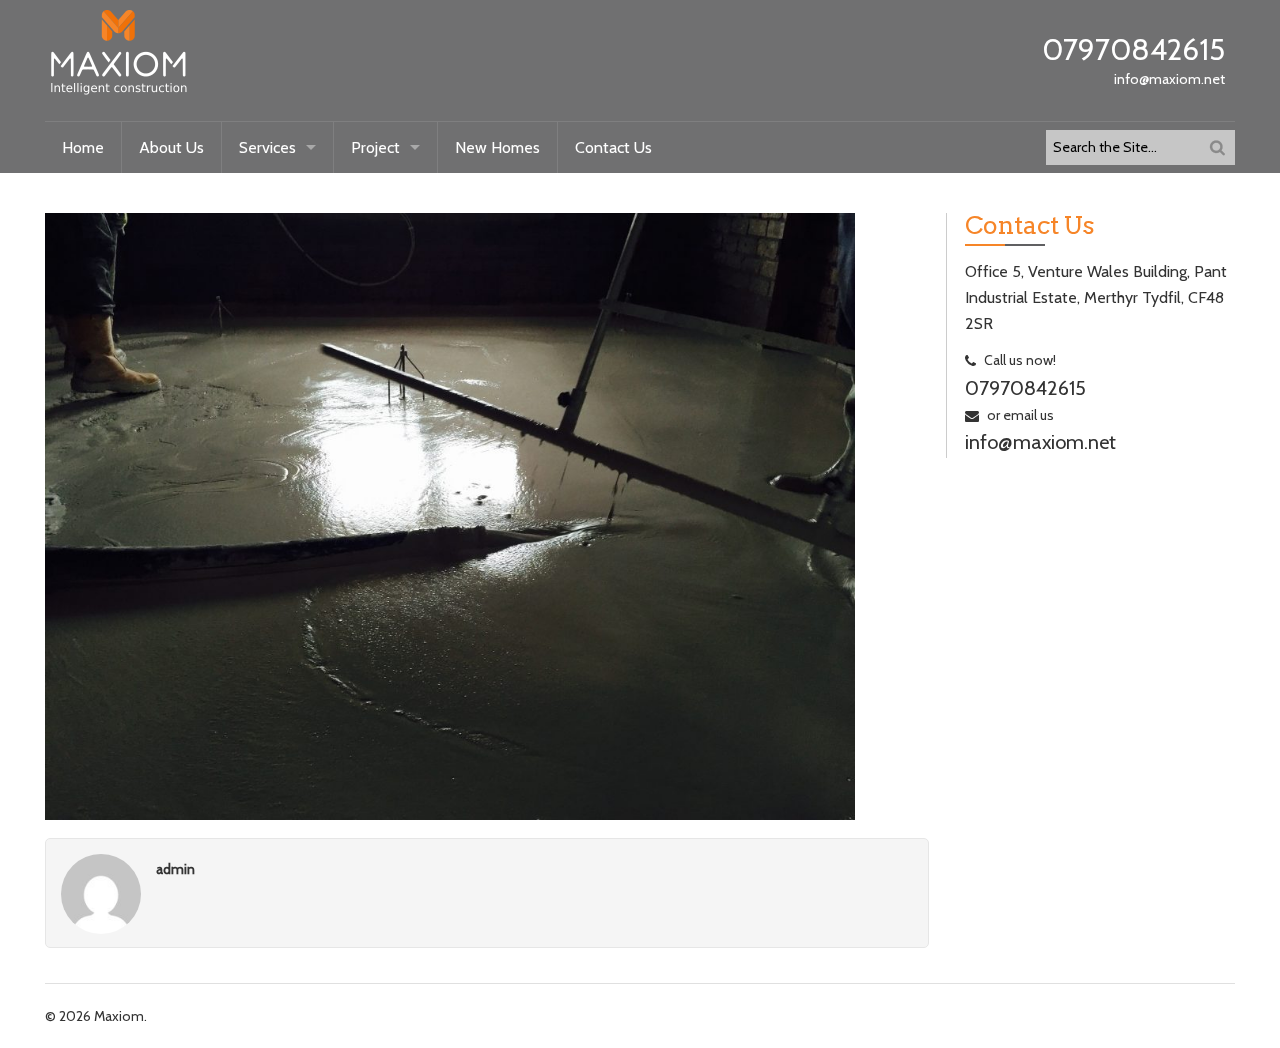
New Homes (497, 147)
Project (375, 147)
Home (83, 147)
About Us (171, 147)
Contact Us (613, 147)
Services (267, 147)
